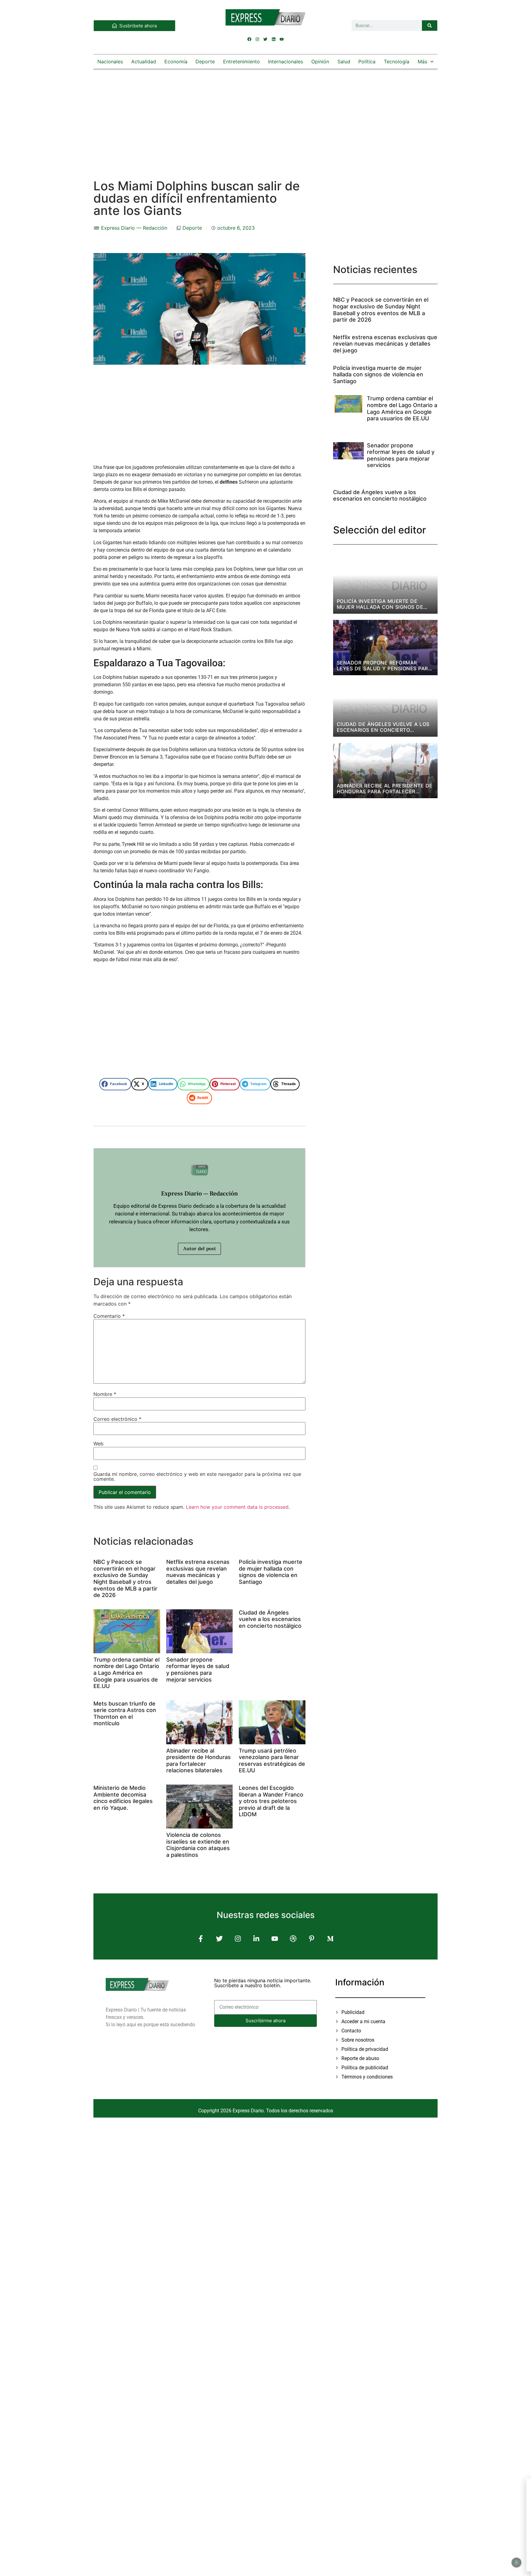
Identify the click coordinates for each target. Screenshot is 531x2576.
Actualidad (144, 61)
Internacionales (285, 61)
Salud (344, 61)
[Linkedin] (273, 39)
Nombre (105, 1394)
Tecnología (397, 61)
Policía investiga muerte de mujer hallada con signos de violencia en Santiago (271, 1572)
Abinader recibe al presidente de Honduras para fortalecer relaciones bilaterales (199, 1761)
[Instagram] (258, 39)
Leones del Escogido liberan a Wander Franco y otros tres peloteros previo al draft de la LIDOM (271, 1801)
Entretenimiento (242, 61)
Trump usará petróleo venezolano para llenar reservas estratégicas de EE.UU (272, 1761)
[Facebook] (250, 39)
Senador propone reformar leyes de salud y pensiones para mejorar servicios (198, 1670)
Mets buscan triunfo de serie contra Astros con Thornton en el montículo (125, 1714)
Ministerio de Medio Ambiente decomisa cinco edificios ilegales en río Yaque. (123, 1798)
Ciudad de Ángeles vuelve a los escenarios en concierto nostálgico (270, 1619)
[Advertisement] (265, 118)
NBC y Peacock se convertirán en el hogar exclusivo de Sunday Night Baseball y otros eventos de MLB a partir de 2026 (125, 1578)
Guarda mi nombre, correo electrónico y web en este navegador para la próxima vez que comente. (197, 1476)
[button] (115, 1084)
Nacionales (110, 61)
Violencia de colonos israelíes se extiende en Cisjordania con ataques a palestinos (198, 1845)
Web (98, 1444)
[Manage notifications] (517, 2562)
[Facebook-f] (201, 1938)
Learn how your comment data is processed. (238, 1507)
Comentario (109, 1316)
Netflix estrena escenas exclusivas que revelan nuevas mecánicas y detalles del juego (198, 1572)
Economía (176, 61)
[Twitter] (265, 39)
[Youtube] (281, 39)
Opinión (320, 61)
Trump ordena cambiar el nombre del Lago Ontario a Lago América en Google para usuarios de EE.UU (126, 1673)
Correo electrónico (117, 1419)
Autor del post (199, 1249)
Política (367, 61)
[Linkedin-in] (256, 1938)
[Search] (430, 26)
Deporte (205, 61)
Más (422, 61)
